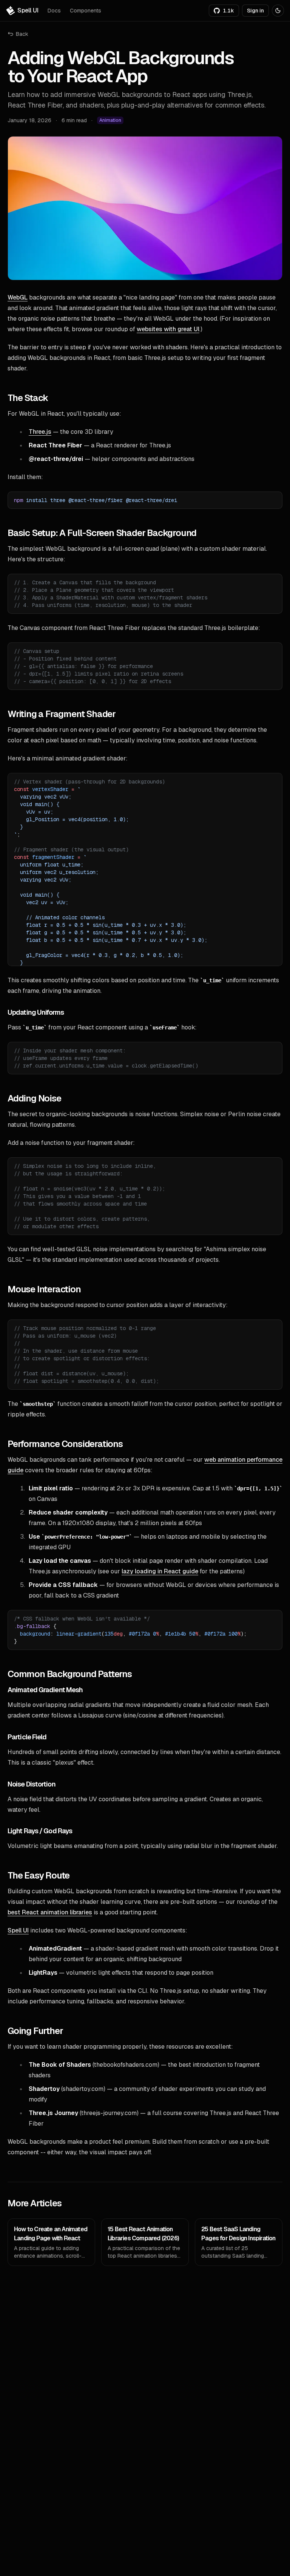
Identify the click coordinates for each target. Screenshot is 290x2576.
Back (22, 34)
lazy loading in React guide (160, 1571)
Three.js (40, 432)
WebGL (18, 297)
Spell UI (18, 1930)
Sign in (255, 11)
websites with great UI (168, 329)
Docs (54, 11)
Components (86, 11)
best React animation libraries (50, 1912)
